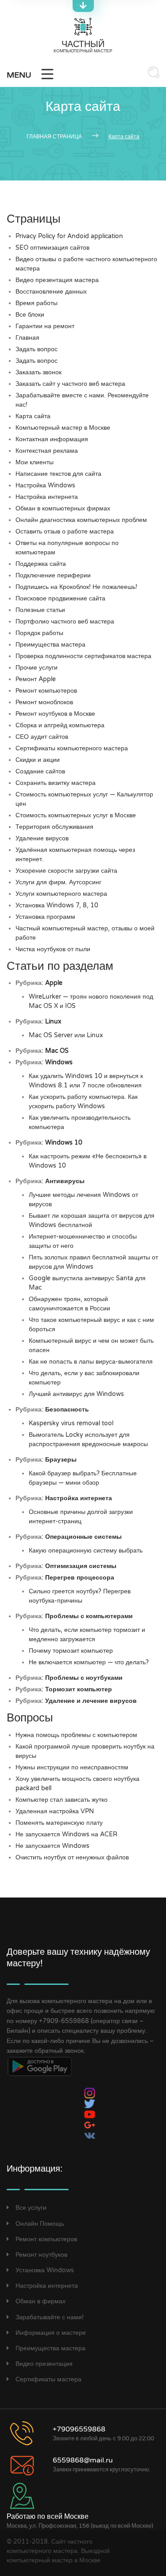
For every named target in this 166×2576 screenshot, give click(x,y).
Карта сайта (33, 416)
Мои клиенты (35, 462)
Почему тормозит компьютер (71, 1651)
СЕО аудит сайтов (42, 737)
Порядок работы (39, 633)
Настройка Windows (45, 485)
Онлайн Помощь (40, 2223)
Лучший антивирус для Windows (76, 1394)
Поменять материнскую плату (59, 1823)
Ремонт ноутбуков (41, 2255)
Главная (27, 338)
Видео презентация (44, 2364)
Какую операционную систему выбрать (86, 1551)
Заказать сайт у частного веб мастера (70, 384)
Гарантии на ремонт (45, 326)
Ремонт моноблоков (44, 702)
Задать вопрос (37, 349)
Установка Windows (45, 2270)
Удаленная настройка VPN (55, 1811)
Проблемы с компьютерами (89, 1616)
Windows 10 (64, 1143)
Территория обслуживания (54, 827)
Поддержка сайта (41, 564)
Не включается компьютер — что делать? (89, 1662)
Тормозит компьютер (79, 1689)
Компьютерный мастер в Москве (63, 428)
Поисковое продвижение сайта (60, 598)
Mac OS (57, 1051)
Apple (54, 983)
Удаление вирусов (42, 838)
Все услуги (31, 2208)
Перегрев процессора (80, 1578)
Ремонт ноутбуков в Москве (55, 714)
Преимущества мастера (50, 645)
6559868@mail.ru (83, 2460)
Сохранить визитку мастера (56, 783)
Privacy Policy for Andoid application (69, 236)
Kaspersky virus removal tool (71, 1423)
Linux (53, 1021)
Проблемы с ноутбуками (84, 1678)
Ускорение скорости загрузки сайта (66, 871)
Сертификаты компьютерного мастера (72, 748)
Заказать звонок (39, 372)
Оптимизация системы (81, 1566)
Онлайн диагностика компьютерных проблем (81, 520)
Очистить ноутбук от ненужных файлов (72, 1857)
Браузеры (61, 1460)
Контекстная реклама (47, 451)
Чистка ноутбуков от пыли (53, 949)
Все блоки (30, 315)
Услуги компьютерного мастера (61, 894)
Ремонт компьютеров (46, 691)
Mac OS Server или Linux (66, 1035)
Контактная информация (52, 439)
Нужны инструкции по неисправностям (72, 1767)
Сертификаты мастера (48, 2379)
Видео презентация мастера (57, 280)
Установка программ (45, 917)
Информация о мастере (51, 2333)
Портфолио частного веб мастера (65, 621)
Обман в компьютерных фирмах (63, 508)
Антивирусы (65, 1181)
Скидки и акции (38, 760)
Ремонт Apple (36, 679)
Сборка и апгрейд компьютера (60, 725)
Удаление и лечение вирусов (91, 1701)
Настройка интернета (47, 497)
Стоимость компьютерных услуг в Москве (76, 815)
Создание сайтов (40, 771)
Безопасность (67, 1410)
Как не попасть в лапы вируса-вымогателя (91, 1362)
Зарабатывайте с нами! (50, 2317)
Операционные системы (83, 1537)
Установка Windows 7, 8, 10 (57, 905)
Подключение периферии (53, 575)
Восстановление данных (51, 292)
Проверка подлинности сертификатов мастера (83, 656)
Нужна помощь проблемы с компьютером (76, 1735)
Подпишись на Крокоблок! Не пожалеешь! (76, 587)
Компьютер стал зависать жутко (62, 1800)
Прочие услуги (37, 668)
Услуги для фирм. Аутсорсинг (58, 882)
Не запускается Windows (52, 1846)
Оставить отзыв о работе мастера (65, 531)
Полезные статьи (40, 610)
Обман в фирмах (41, 2301)
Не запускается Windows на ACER (66, 1834)
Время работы (37, 303)
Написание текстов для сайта (58, 474)
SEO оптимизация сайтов (52, 248)
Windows (59, 1062)
